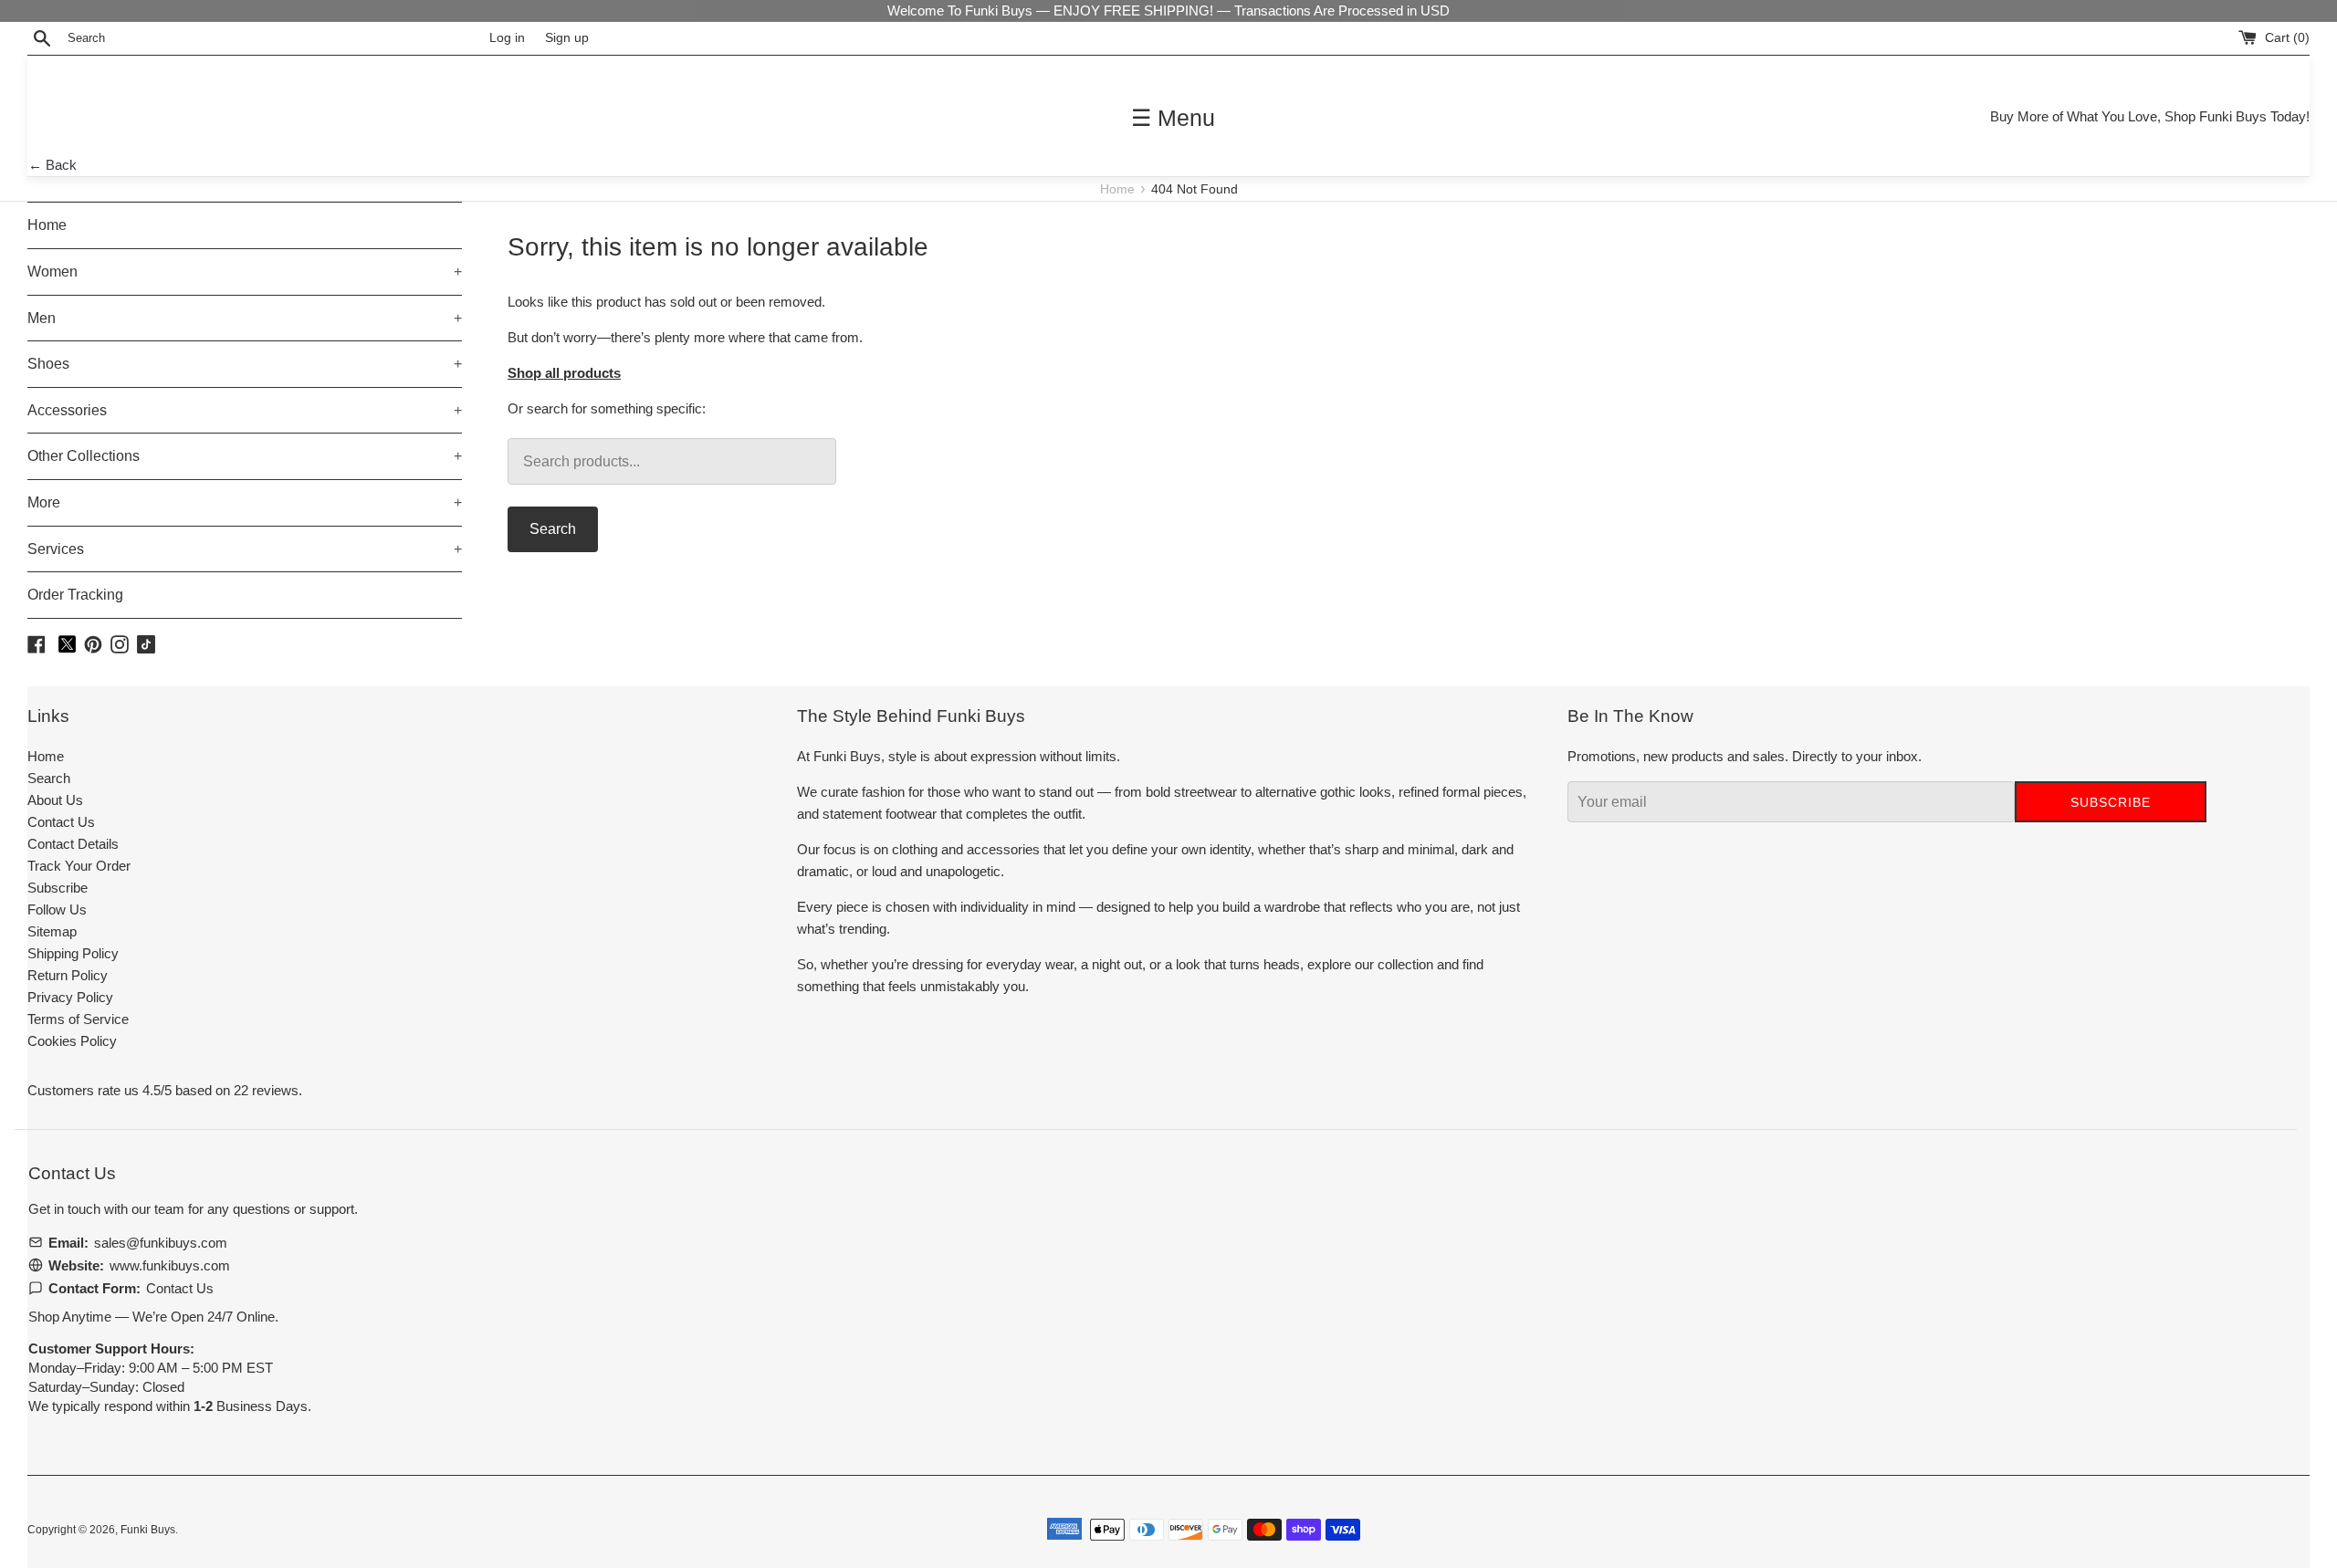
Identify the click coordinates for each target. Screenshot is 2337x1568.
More (245, 502)
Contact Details (73, 844)
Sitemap (52, 931)
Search (553, 529)
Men (245, 318)
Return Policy (68, 975)
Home (1119, 189)
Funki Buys (148, 1530)
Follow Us (57, 909)
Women (245, 272)
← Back (52, 165)
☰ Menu (1173, 118)
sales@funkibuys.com (161, 1243)
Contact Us (61, 822)
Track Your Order (79, 866)
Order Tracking (75, 595)
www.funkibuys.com (170, 1265)
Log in (507, 38)
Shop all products (564, 373)
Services (245, 549)
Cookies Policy (72, 1041)
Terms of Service (78, 1019)
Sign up (567, 38)
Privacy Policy (70, 997)
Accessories (245, 410)
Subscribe (58, 888)
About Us (55, 800)
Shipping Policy (73, 953)
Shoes (245, 364)
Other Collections (245, 456)
